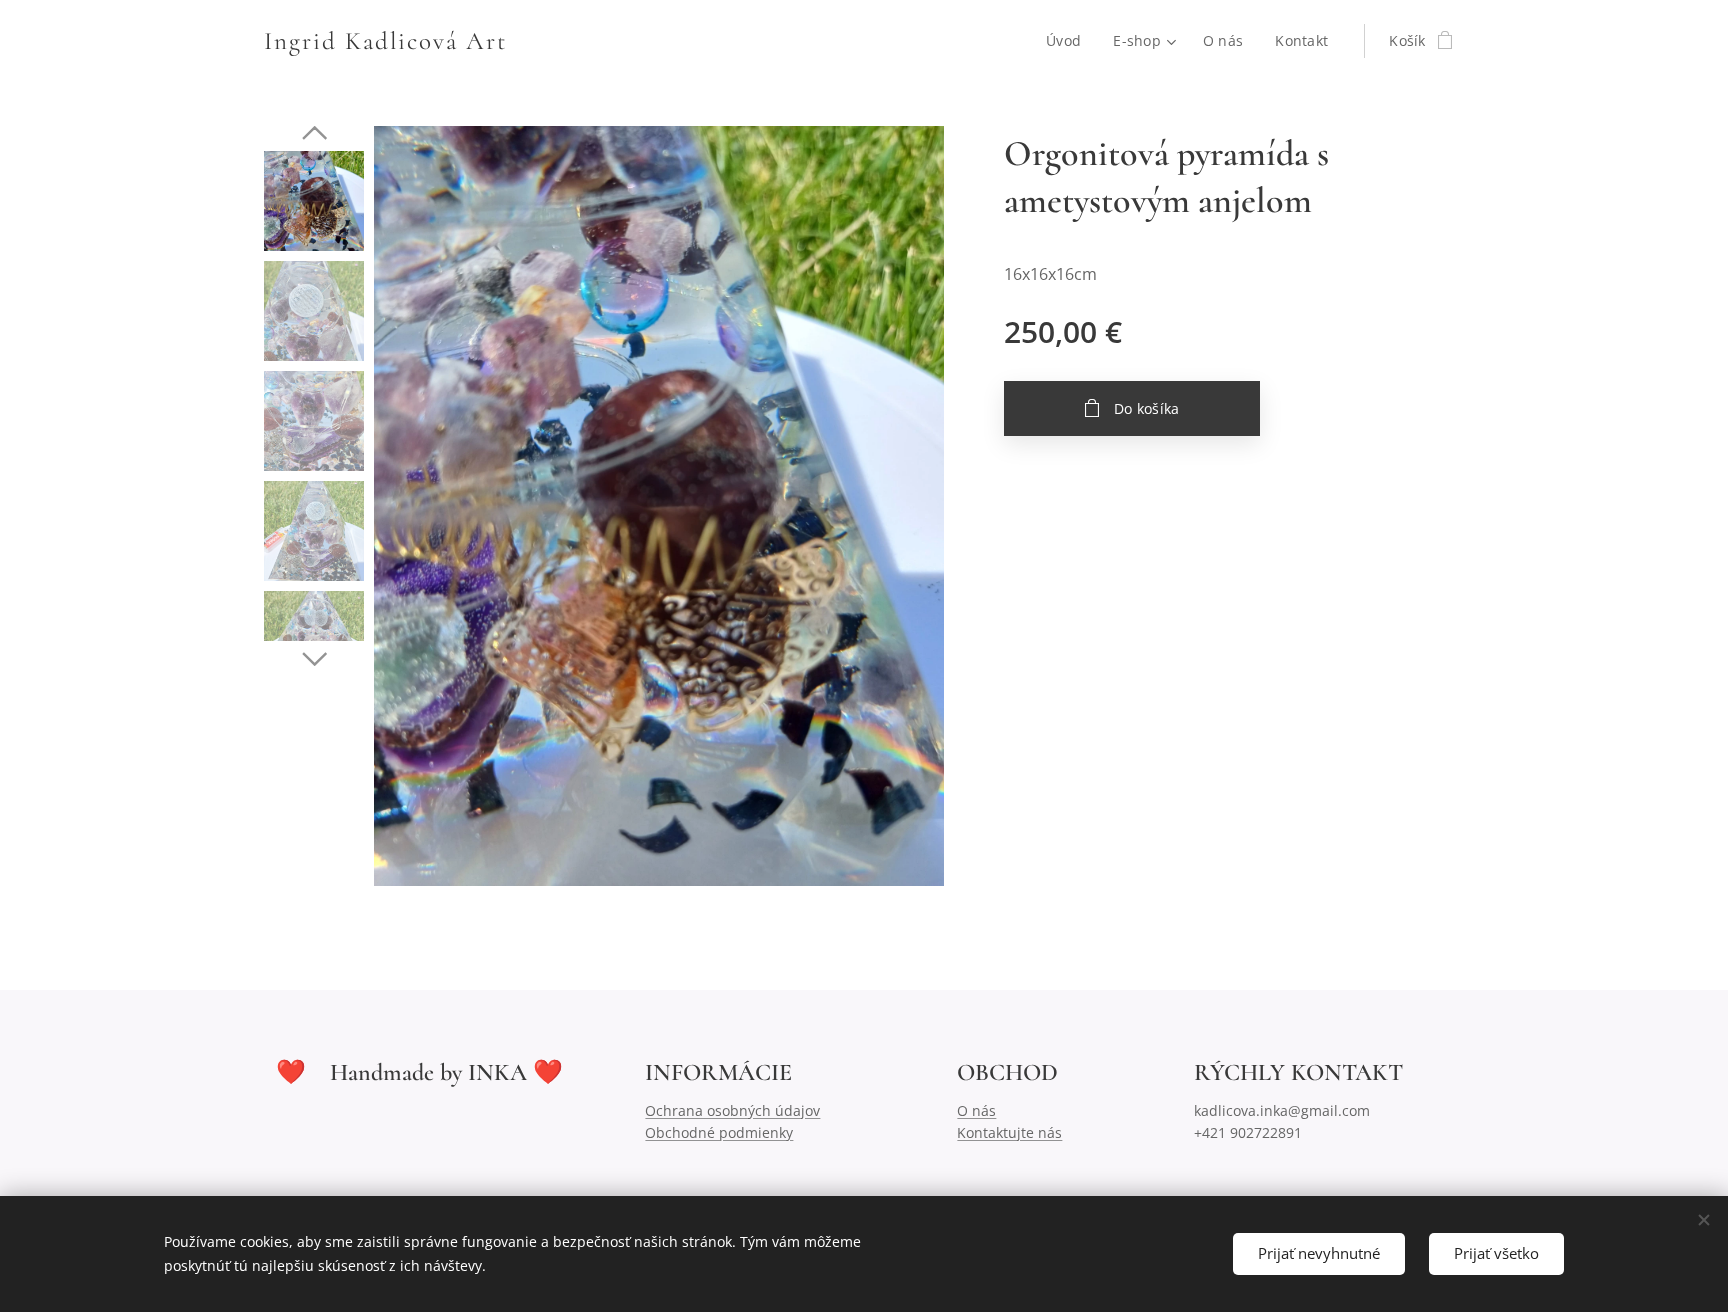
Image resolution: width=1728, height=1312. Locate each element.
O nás (976, 1110)
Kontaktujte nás (1009, 1132)
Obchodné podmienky (719, 1132)
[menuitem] (1069, 41)
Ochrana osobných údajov (732, 1110)
